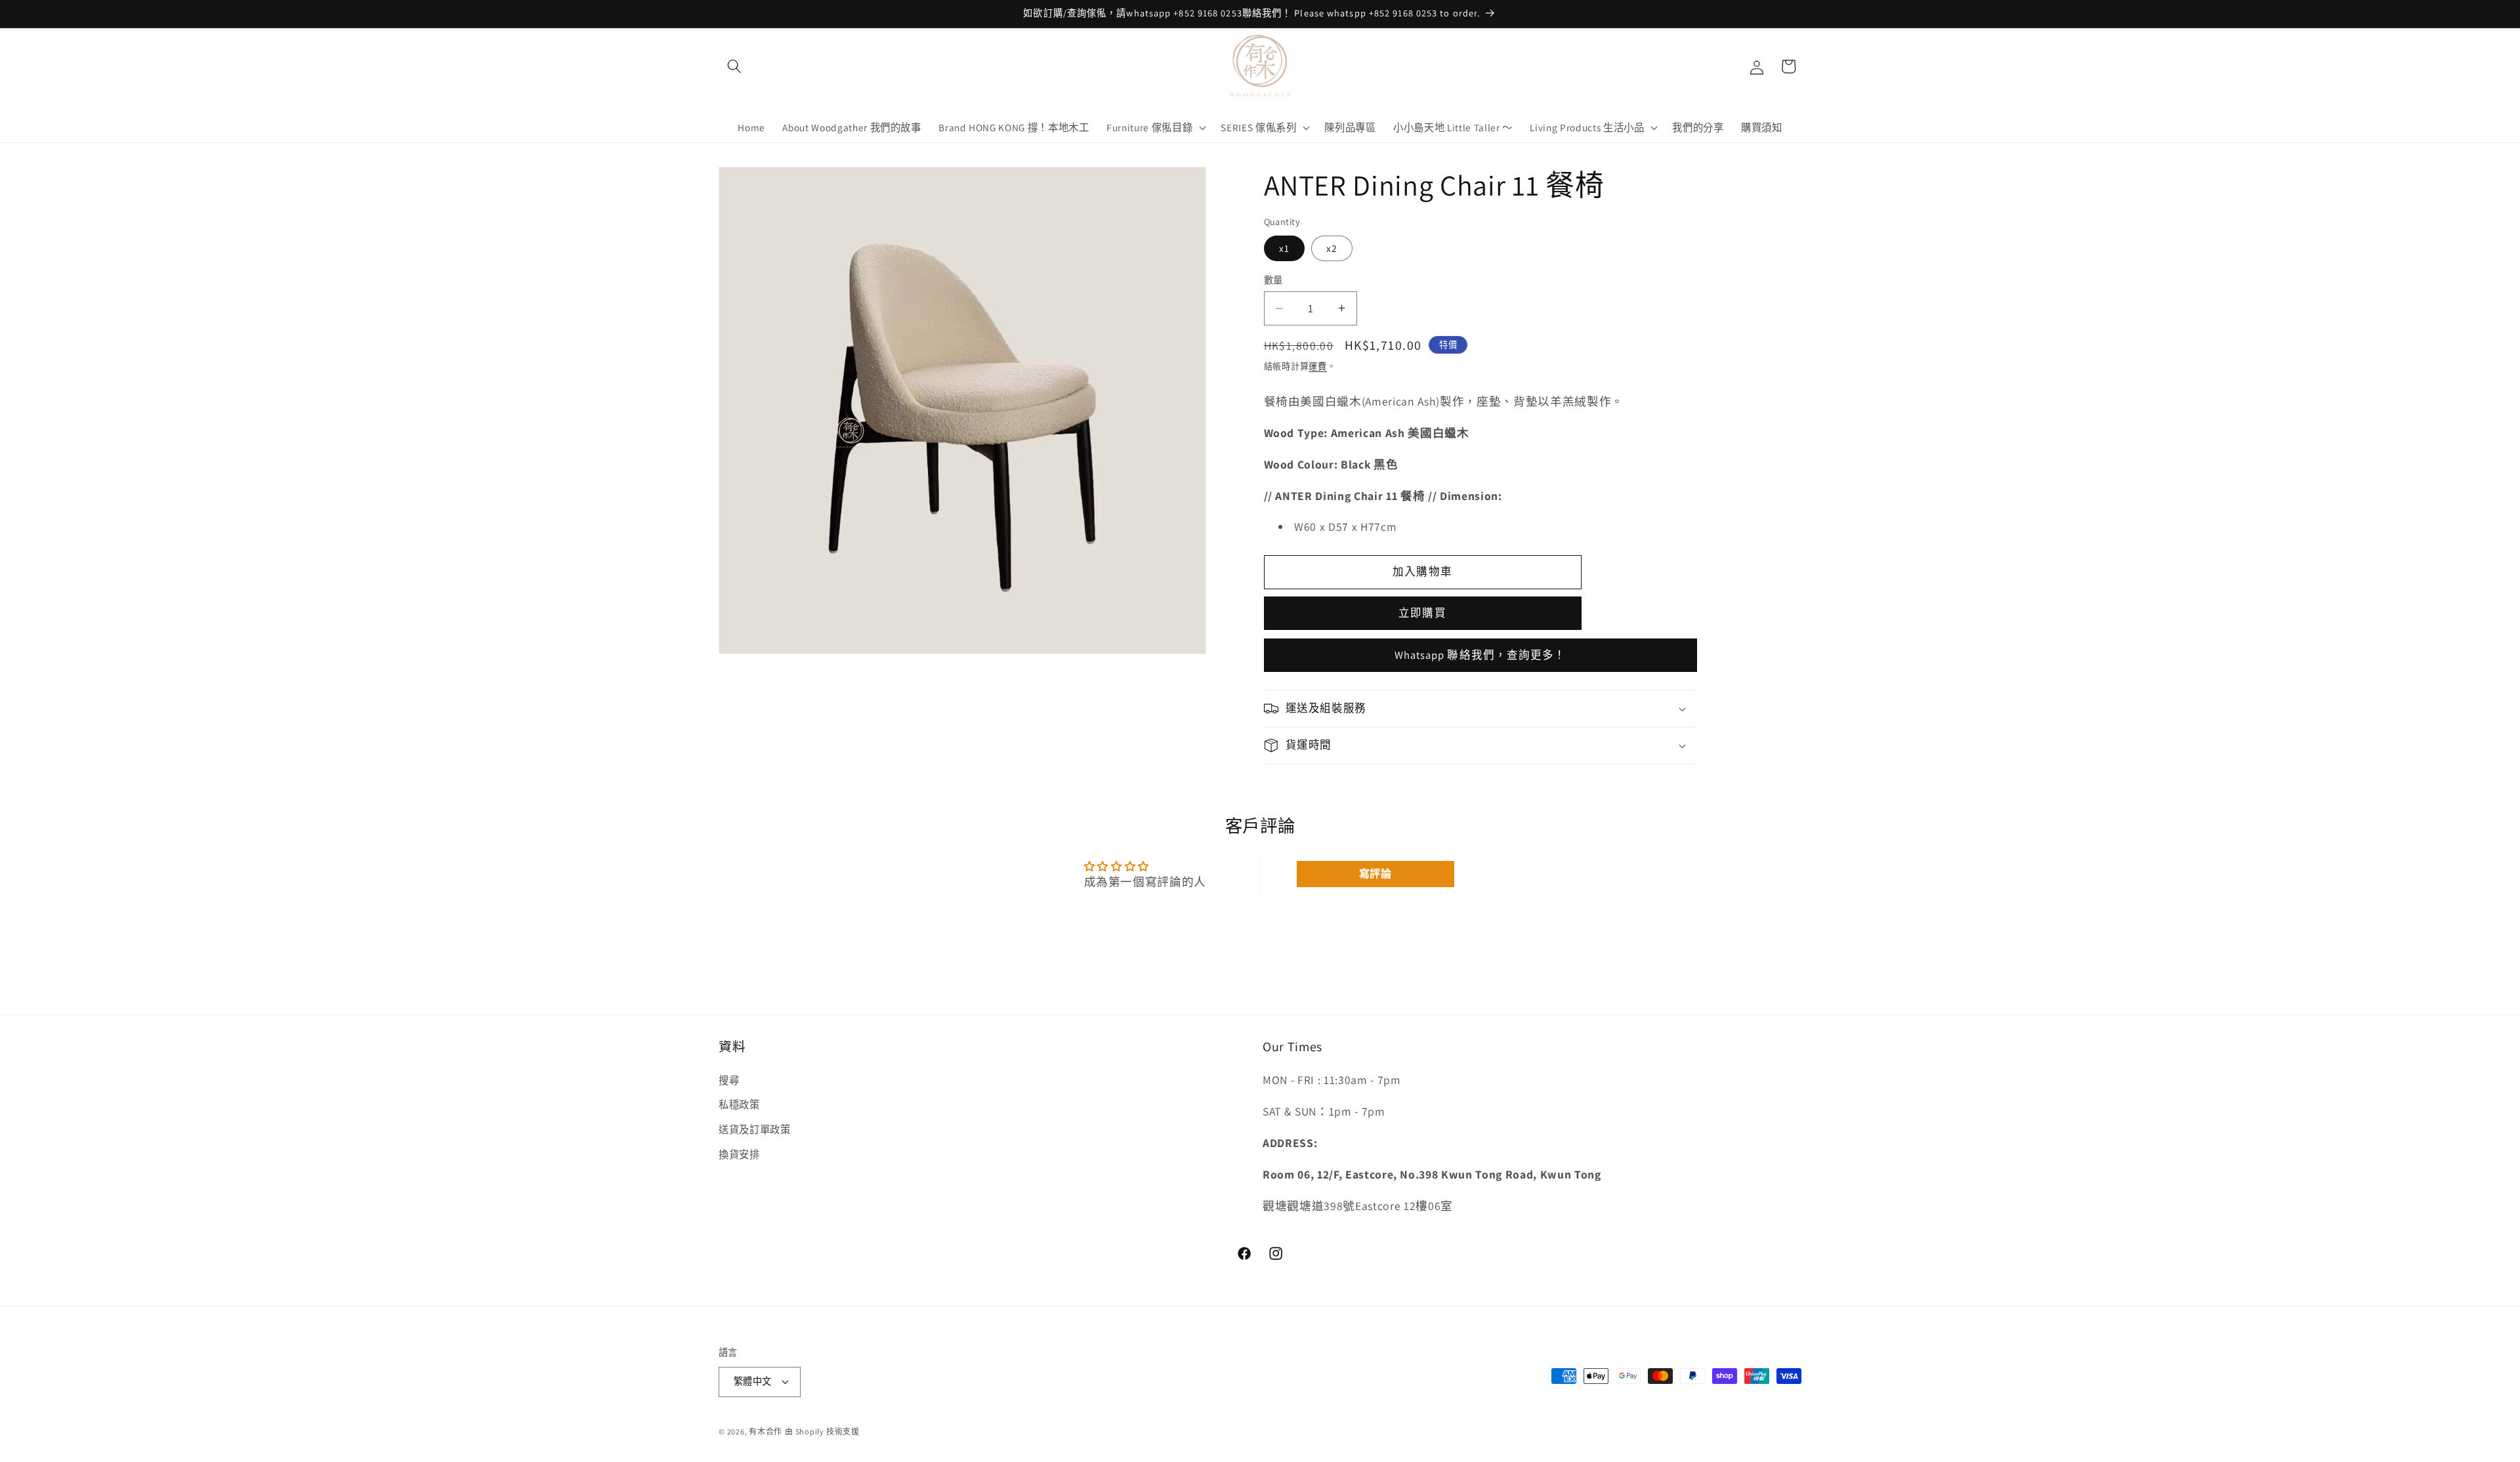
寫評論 (1375, 874)
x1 (1284, 248)
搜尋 (729, 1080)
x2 (1332, 248)
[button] (734, 66)
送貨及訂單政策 (755, 1129)
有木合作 (766, 1431)
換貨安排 (739, 1154)
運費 (1318, 366)
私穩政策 (739, 1105)
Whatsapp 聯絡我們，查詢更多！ (1480, 655)
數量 (1273, 280)
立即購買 (1422, 613)
